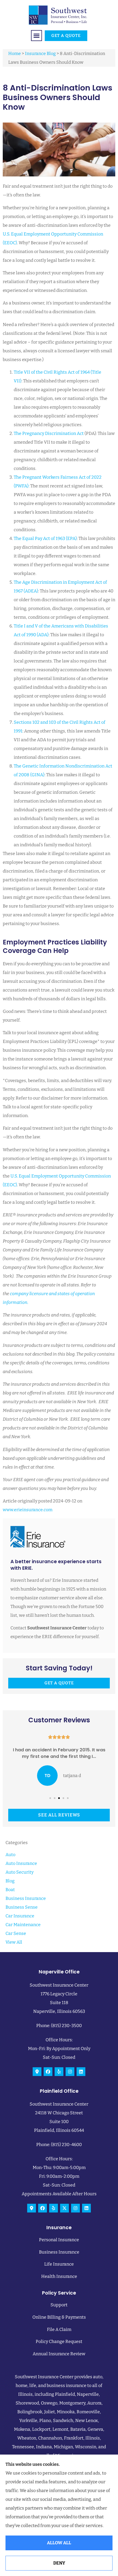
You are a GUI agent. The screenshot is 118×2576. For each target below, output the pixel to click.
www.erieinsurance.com (28, 1510)
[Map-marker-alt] (37, 2072)
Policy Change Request (59, 2341)
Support (59, 2305)
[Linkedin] (81, 2072)
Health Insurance (59, 2276)
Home (15, 53)
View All (14, 1942)
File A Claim (59, 2329)
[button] (36, 36)
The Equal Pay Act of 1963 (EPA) (45, 538)
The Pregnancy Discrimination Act (49, 433)
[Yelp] (59, 2072)
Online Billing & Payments (59, 2317)
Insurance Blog (40, 53)
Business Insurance (59, 2252)
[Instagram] (70, 2072)
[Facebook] (48, 2072)
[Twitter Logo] (64, 2208)
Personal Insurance (59, 2240)
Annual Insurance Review (59, 2354)
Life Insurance (59, 2264)
